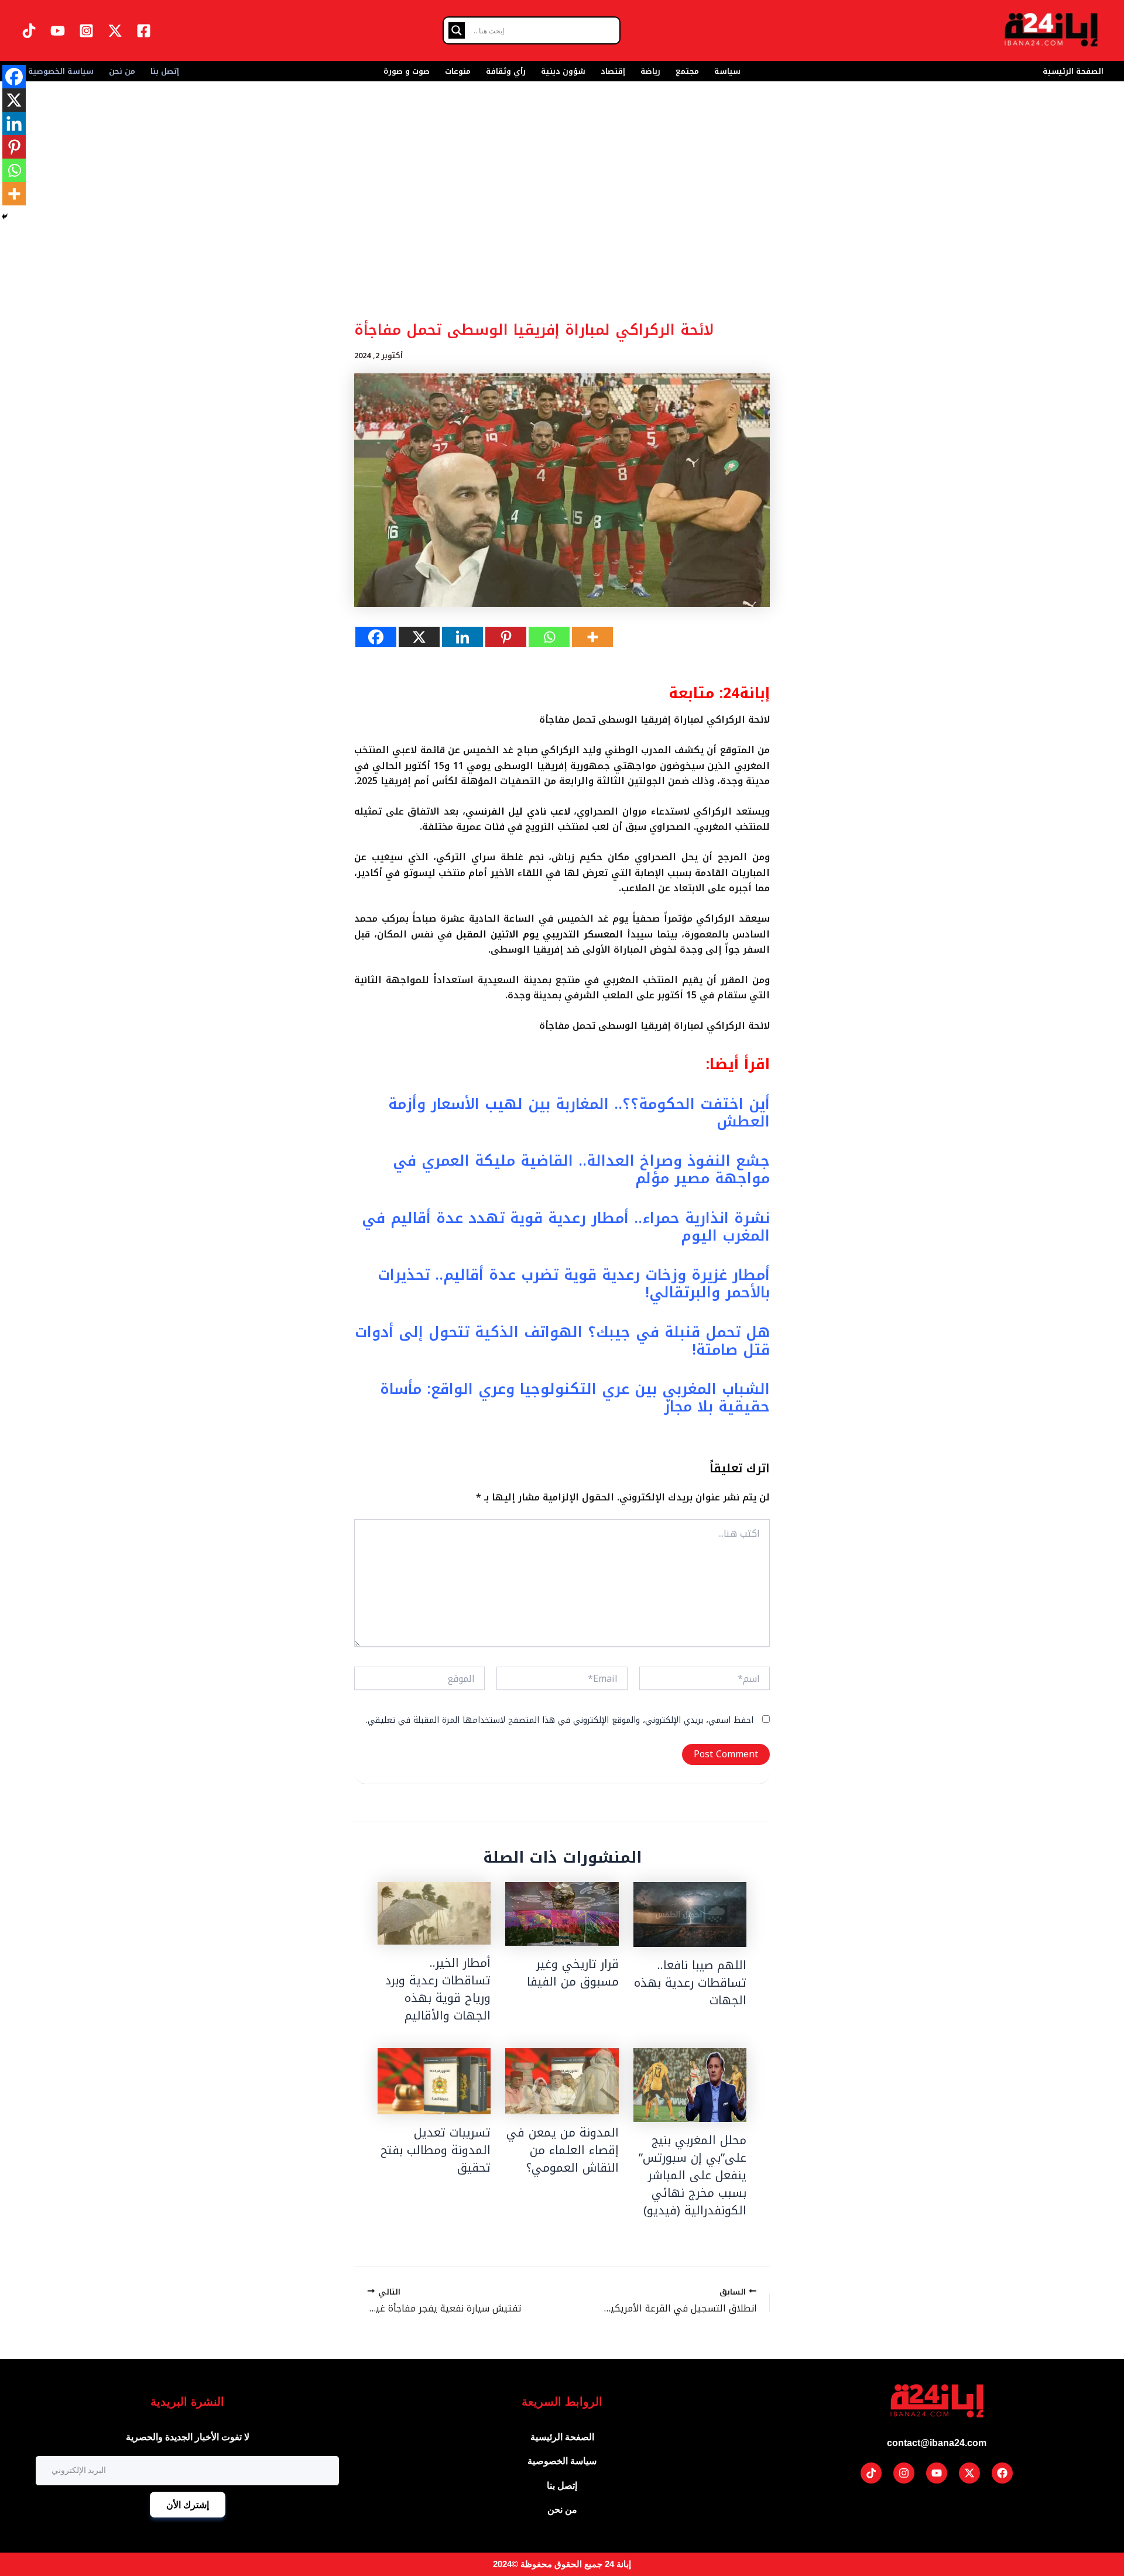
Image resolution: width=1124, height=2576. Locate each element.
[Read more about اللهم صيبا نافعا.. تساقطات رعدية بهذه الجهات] (690, 1914)
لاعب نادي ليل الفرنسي (518, 811)
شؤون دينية (563, 71)
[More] (592, 637)
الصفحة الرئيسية (1073, 71)
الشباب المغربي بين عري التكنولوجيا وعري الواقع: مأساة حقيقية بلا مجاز (575, 1398)
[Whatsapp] (549, 637)
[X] (419, 637)
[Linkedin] (462, 637)
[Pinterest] (506, 637)
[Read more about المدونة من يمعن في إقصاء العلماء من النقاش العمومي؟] (562, 2081)
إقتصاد (613, 71)
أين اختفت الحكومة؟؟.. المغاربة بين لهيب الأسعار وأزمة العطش (579, 1113)
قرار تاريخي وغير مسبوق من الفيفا (573, 1973)
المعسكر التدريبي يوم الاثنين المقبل (539, 934)
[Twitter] (115, 31)
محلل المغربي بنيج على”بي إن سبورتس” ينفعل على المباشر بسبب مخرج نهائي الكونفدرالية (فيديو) (693, 2175)
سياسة (727, 71)
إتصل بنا (165, 71)
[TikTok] (29, 31)
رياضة (650, 71)
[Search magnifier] (457, 30)
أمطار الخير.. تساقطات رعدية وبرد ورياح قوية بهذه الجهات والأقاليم (438, 1989)
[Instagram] (86, 31)
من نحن (122, 71)
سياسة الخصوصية (61, 71)
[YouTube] (58, 31)
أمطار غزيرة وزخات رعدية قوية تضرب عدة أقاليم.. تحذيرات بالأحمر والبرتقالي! (574, 1284)
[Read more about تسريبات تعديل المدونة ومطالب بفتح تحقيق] (434, 2081)
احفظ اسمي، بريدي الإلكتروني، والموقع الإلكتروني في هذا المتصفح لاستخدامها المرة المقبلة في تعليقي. (560, 1720)
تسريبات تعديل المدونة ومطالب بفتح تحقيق (436, 2150)
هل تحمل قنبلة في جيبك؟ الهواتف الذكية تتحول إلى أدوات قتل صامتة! (562, 1341)
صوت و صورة (407, 71)
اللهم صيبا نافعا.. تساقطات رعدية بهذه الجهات (690, 1983)
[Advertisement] (562, 228)
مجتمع (687, 71)
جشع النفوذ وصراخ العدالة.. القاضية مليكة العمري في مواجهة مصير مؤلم (581, 1169)
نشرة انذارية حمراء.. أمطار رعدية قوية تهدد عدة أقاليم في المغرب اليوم (566, 1227)
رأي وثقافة (506, 71)
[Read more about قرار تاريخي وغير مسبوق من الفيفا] (562, 1914)
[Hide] (5, 217)
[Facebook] (144, 31)
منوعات (458, 71)
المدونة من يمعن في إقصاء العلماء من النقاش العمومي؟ (563, 2150)
